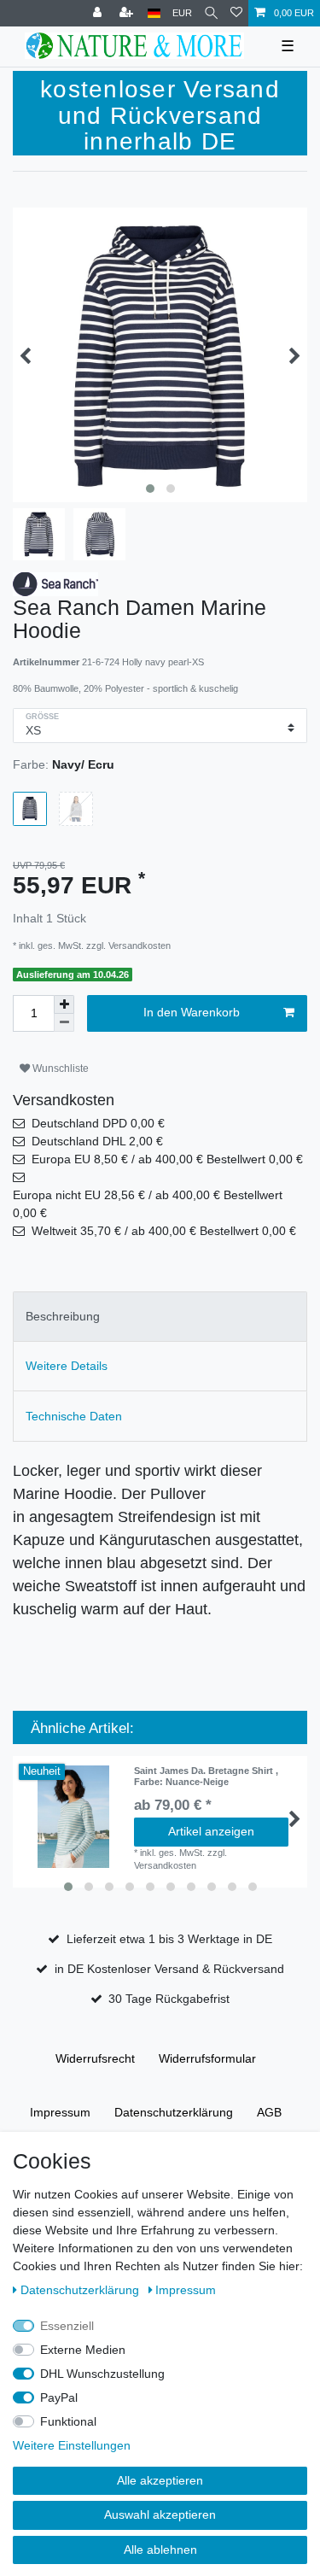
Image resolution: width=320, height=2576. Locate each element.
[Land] (154, 13)
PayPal (59, 2397)
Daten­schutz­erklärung (174, 2112)
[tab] (160, 1317)
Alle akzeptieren (160, 2480)
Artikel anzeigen (211, 1831)
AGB (269, 2112)
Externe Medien (83, 2350)
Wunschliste (59, 1068)
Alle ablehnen (160, 2550)
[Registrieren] (128, 13)
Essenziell (67, 2326)
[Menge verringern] (64, 1023)
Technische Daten (74, 1416)
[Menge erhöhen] (64, 1004)
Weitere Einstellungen (72, 2445)
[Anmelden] (99, 13)
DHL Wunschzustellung (102, 2374)
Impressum (60, 2112)
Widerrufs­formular (207, 2058)
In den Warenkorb (192, 1012)
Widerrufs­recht (95, 2058)
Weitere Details (67, 1366)
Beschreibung (63, 1316)
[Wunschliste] (236, 13)
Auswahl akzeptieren (160, 2515)
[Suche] (211, 13)
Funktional (68, 2421)
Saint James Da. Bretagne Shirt (206, 1776)
